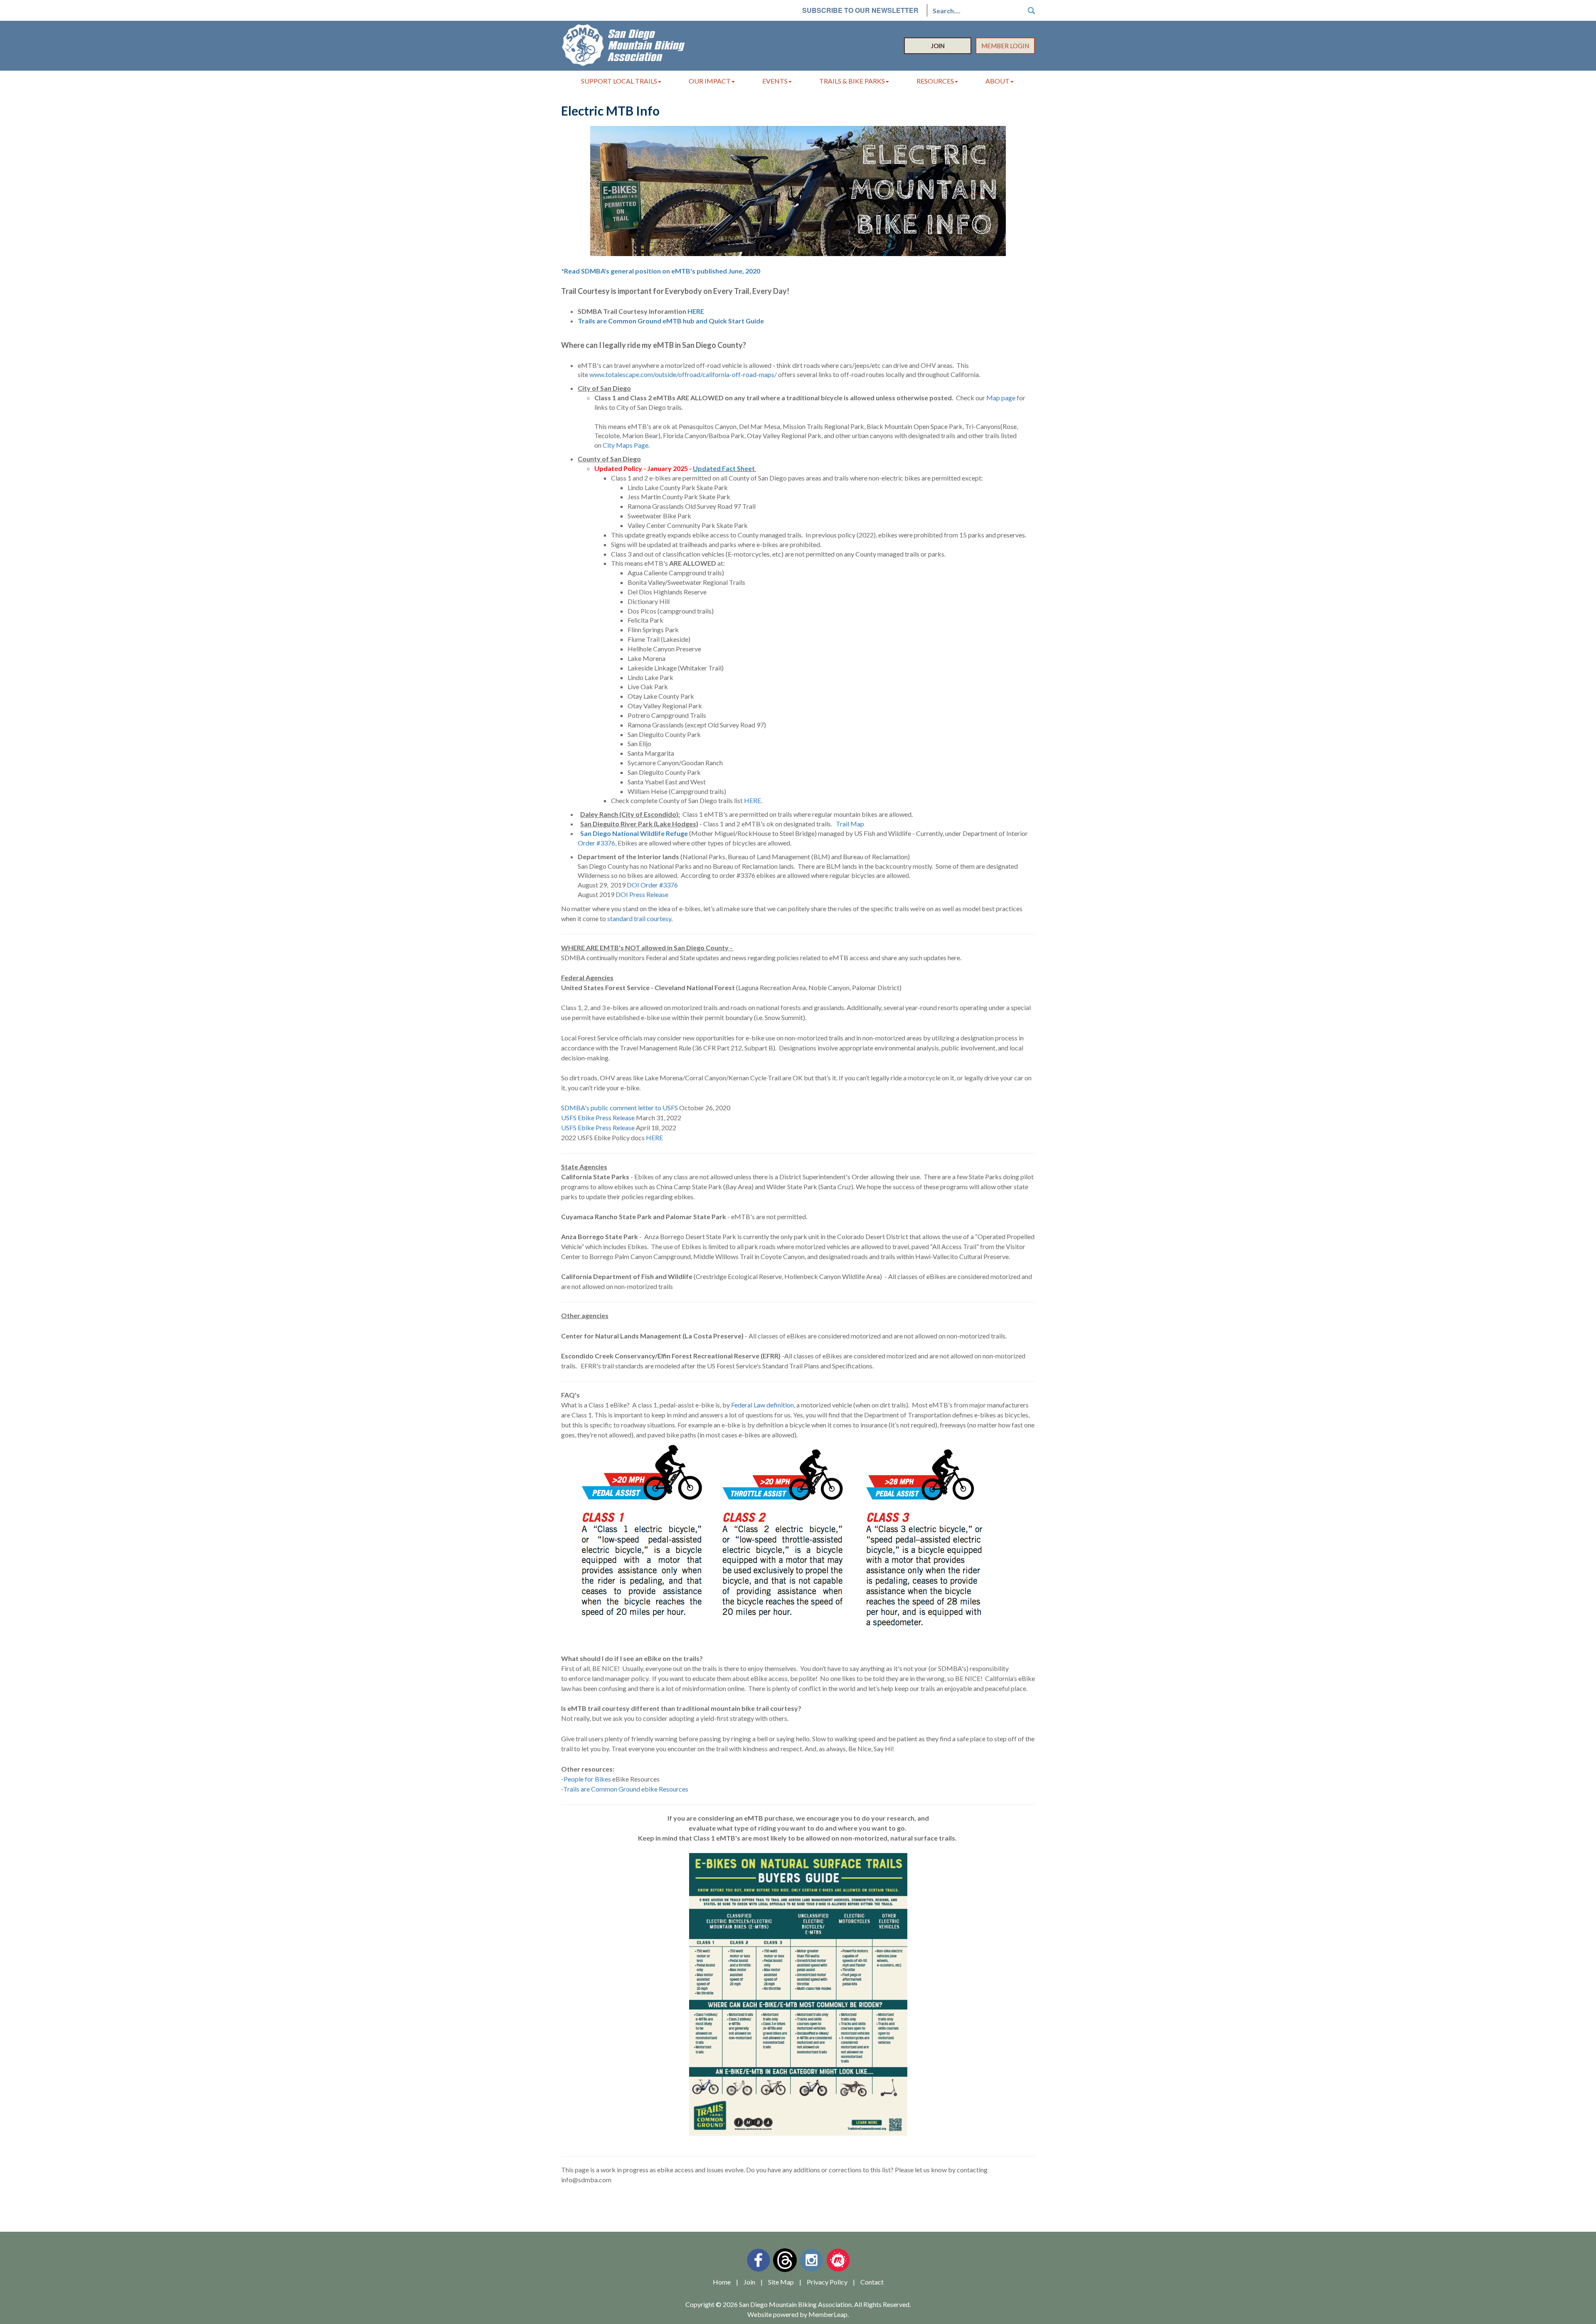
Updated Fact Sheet (724, 468)
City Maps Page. (626, 445)
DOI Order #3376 (653, 885)
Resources (935, 81)
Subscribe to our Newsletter (860, 10)
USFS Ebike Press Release (598, 1118)
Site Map (781, 2282)
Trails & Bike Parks (852, 81)
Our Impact (710, 81)
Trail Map (851, 824)
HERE (696, 311)
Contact (872, 2282)
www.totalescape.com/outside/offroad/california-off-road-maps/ (683, 374)
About (997, 81)
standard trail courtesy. (640, 918)
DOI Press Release (642, 894)
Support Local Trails (619, 81)
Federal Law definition (762, 1405)
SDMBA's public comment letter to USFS (619, 1108)
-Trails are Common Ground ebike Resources (625, 1789)
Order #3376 (596, 843)
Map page (1001, 398)
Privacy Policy (827, 2282)
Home (722, 2282)
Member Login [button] (1005, 46)
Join (749, 2282)
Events (775, 81)
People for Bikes (587, 1779)
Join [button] (938, 46)
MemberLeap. (829, 2314)
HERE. (753, 800)
